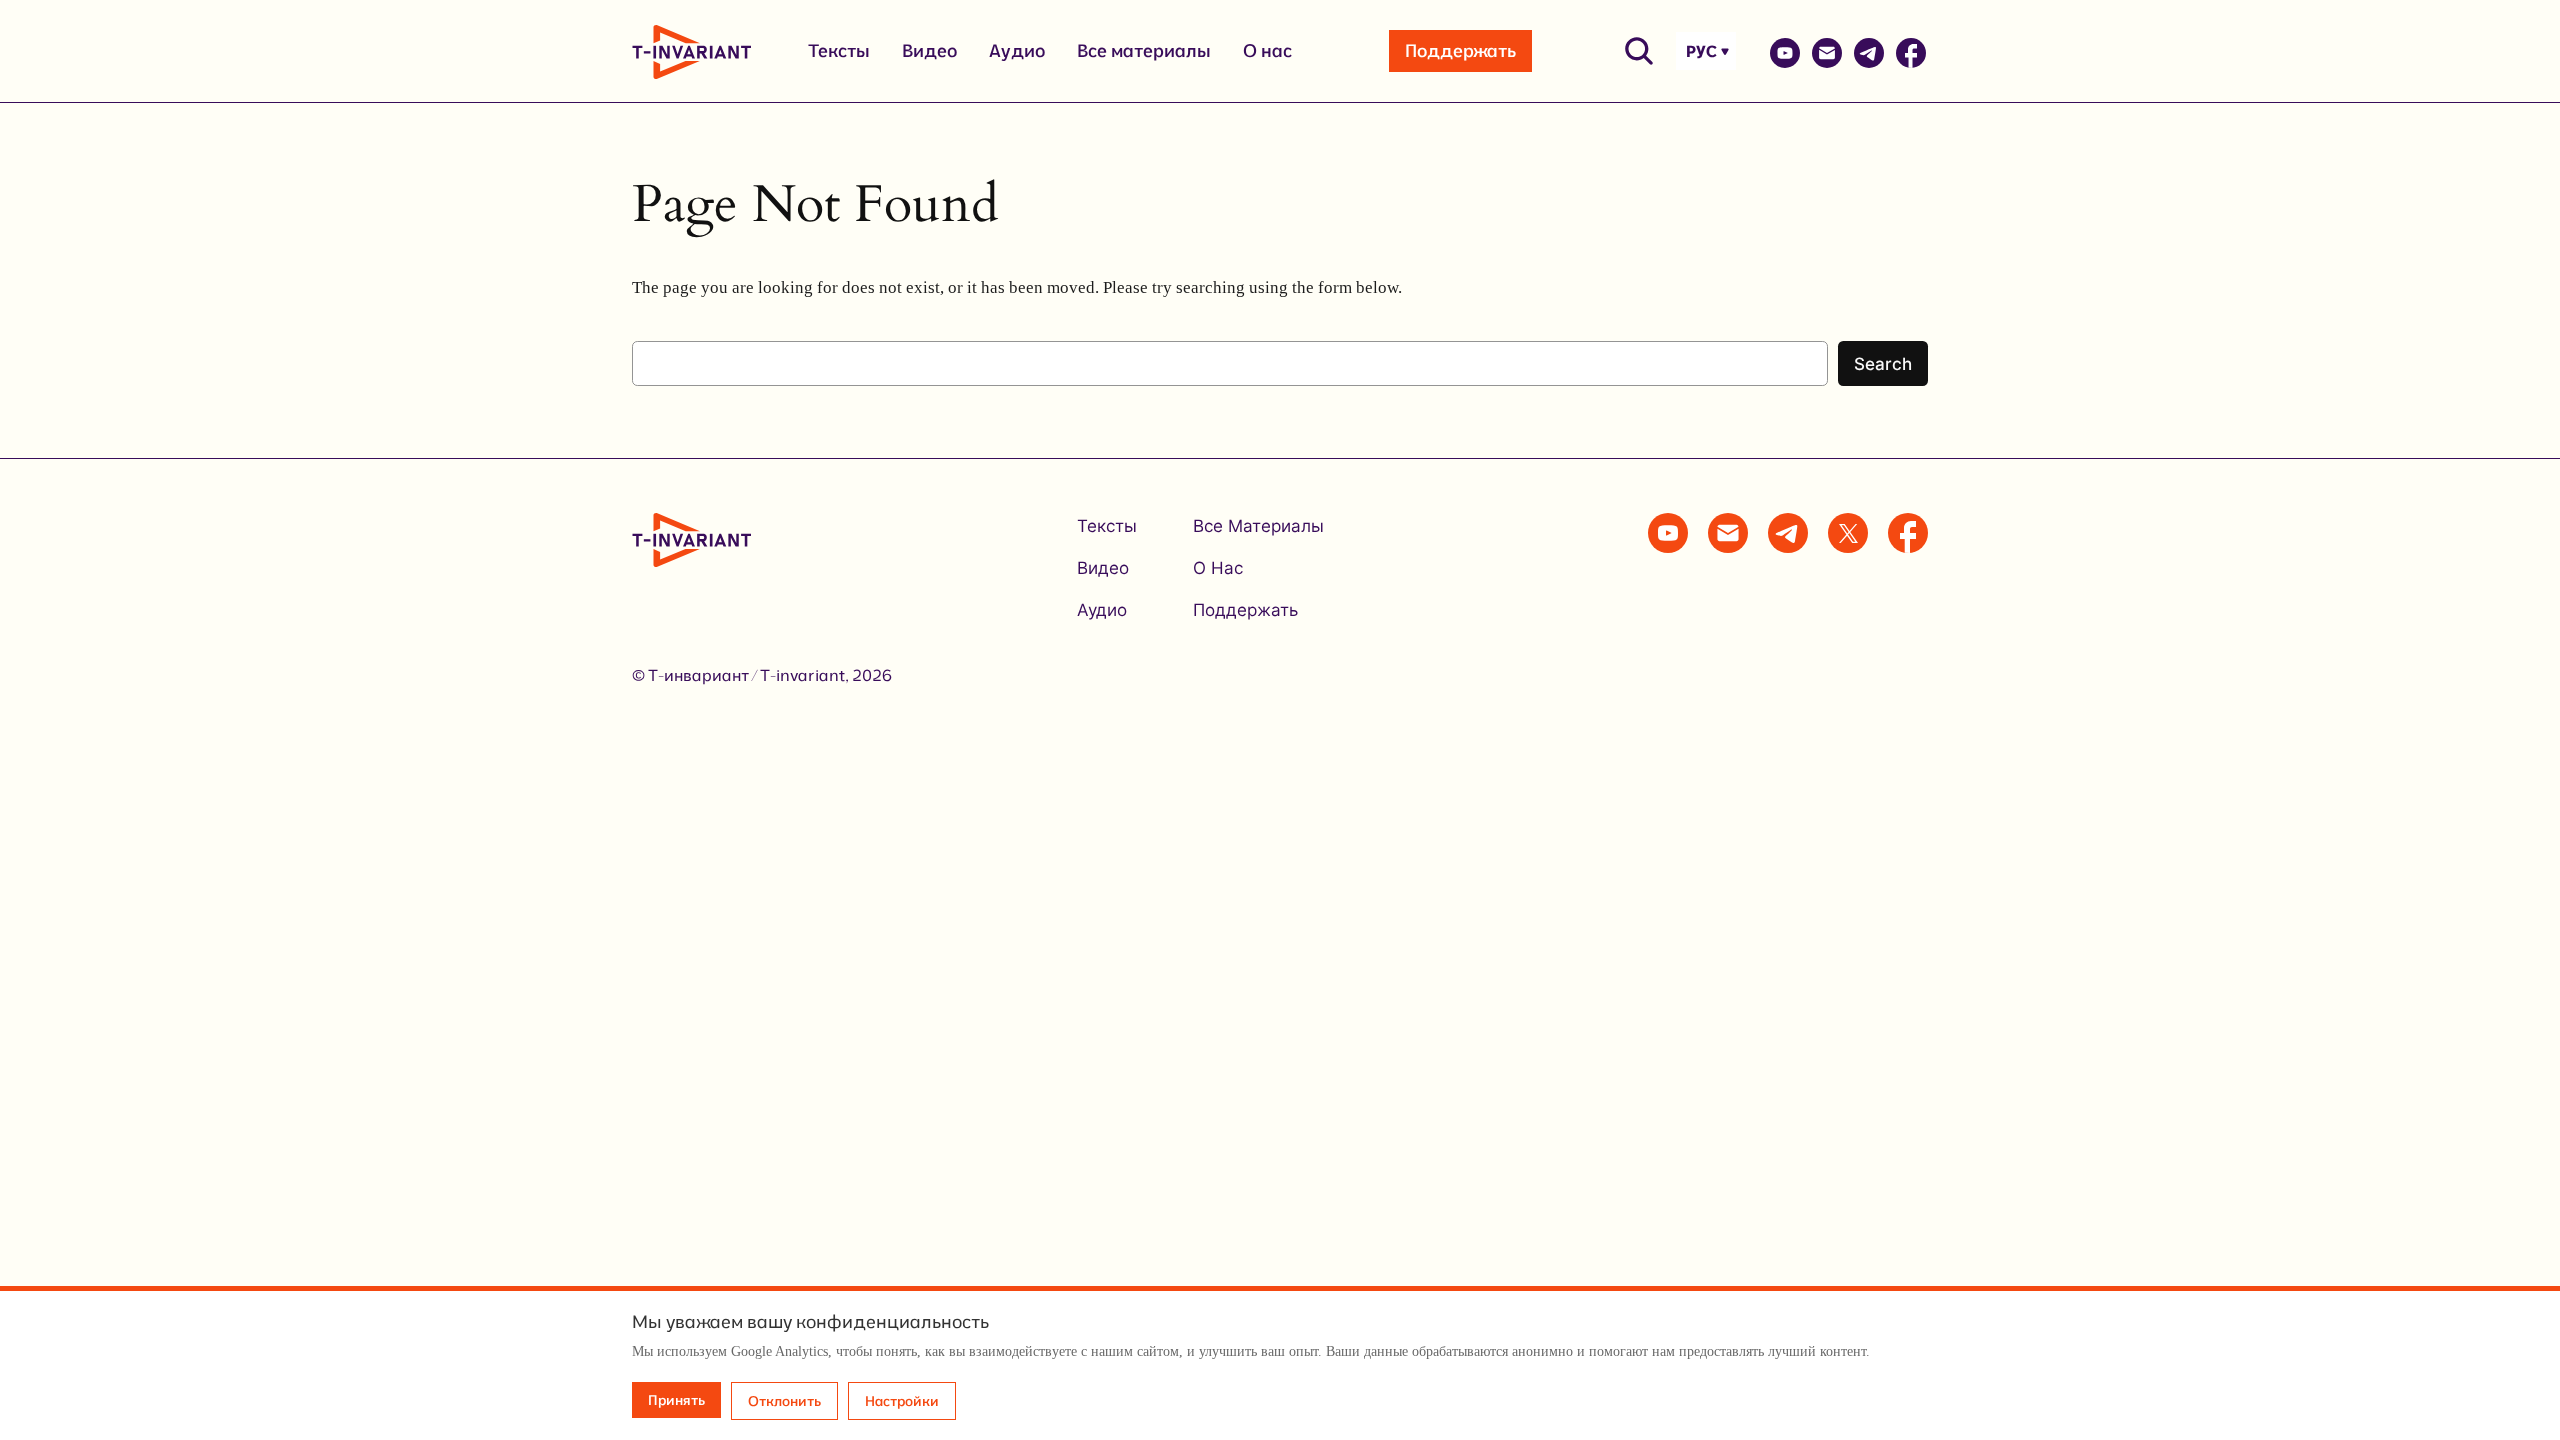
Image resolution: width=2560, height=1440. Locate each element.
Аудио (1017, 50)
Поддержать (1460, 50)
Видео (929, 50)
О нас (1267, 50)
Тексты (839, 50)
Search (1883, 364)
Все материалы (1144, 50)
